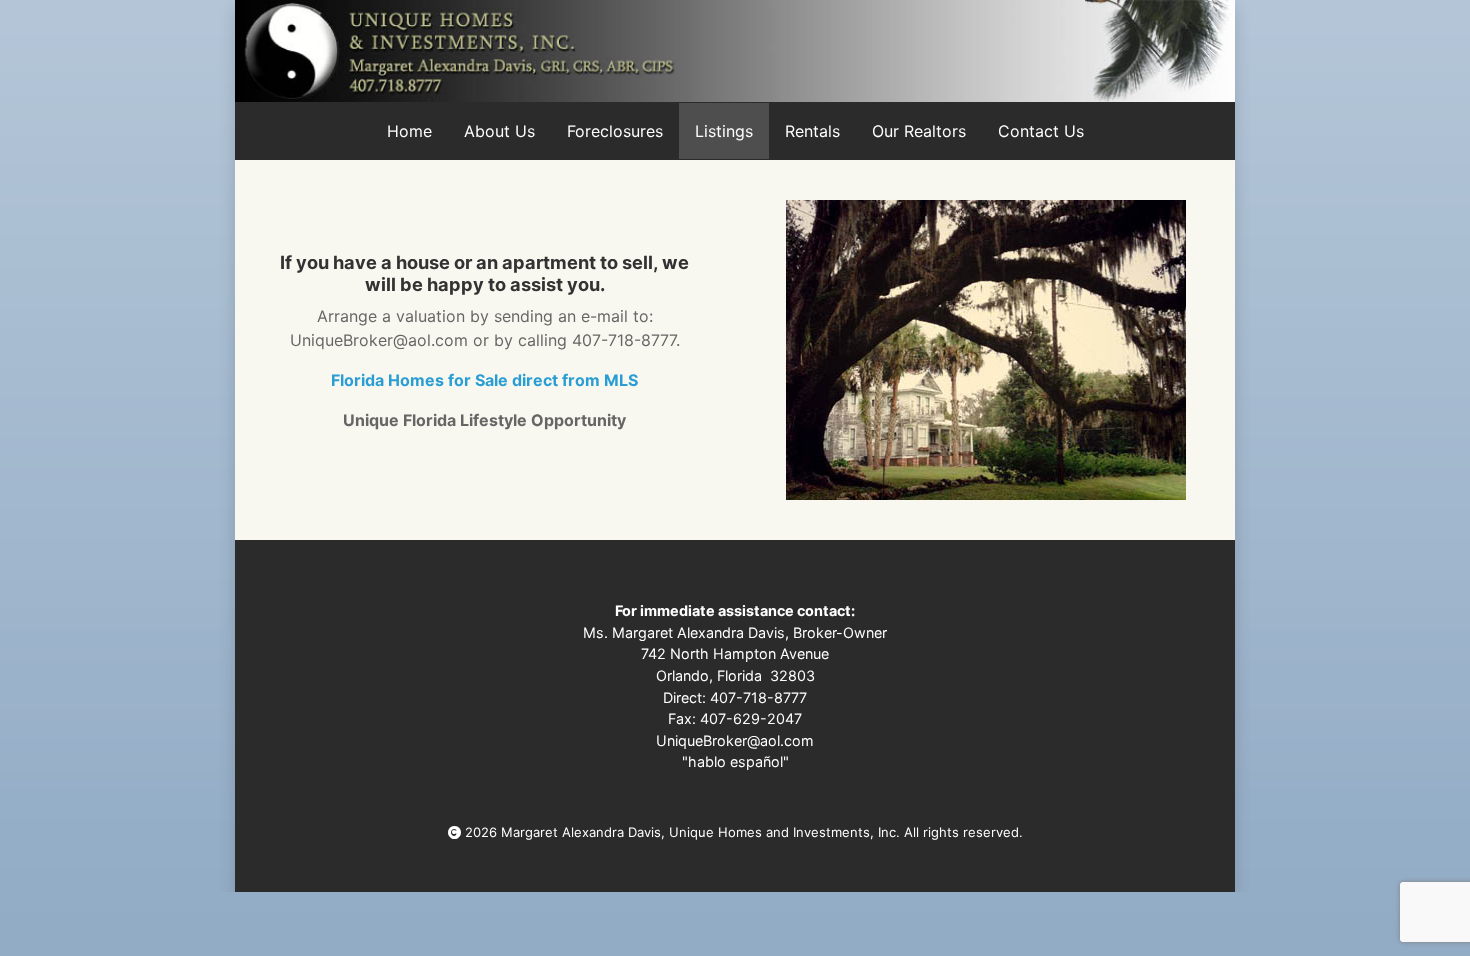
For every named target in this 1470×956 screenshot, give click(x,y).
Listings (724, 131)
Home (409, 131)
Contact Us (1041, 131)
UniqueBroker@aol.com (735, 740)
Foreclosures (615, 131)
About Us (499, 131)
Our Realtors (919, 131)
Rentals (812, 131)
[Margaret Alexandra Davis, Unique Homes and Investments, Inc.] (735, 51)
